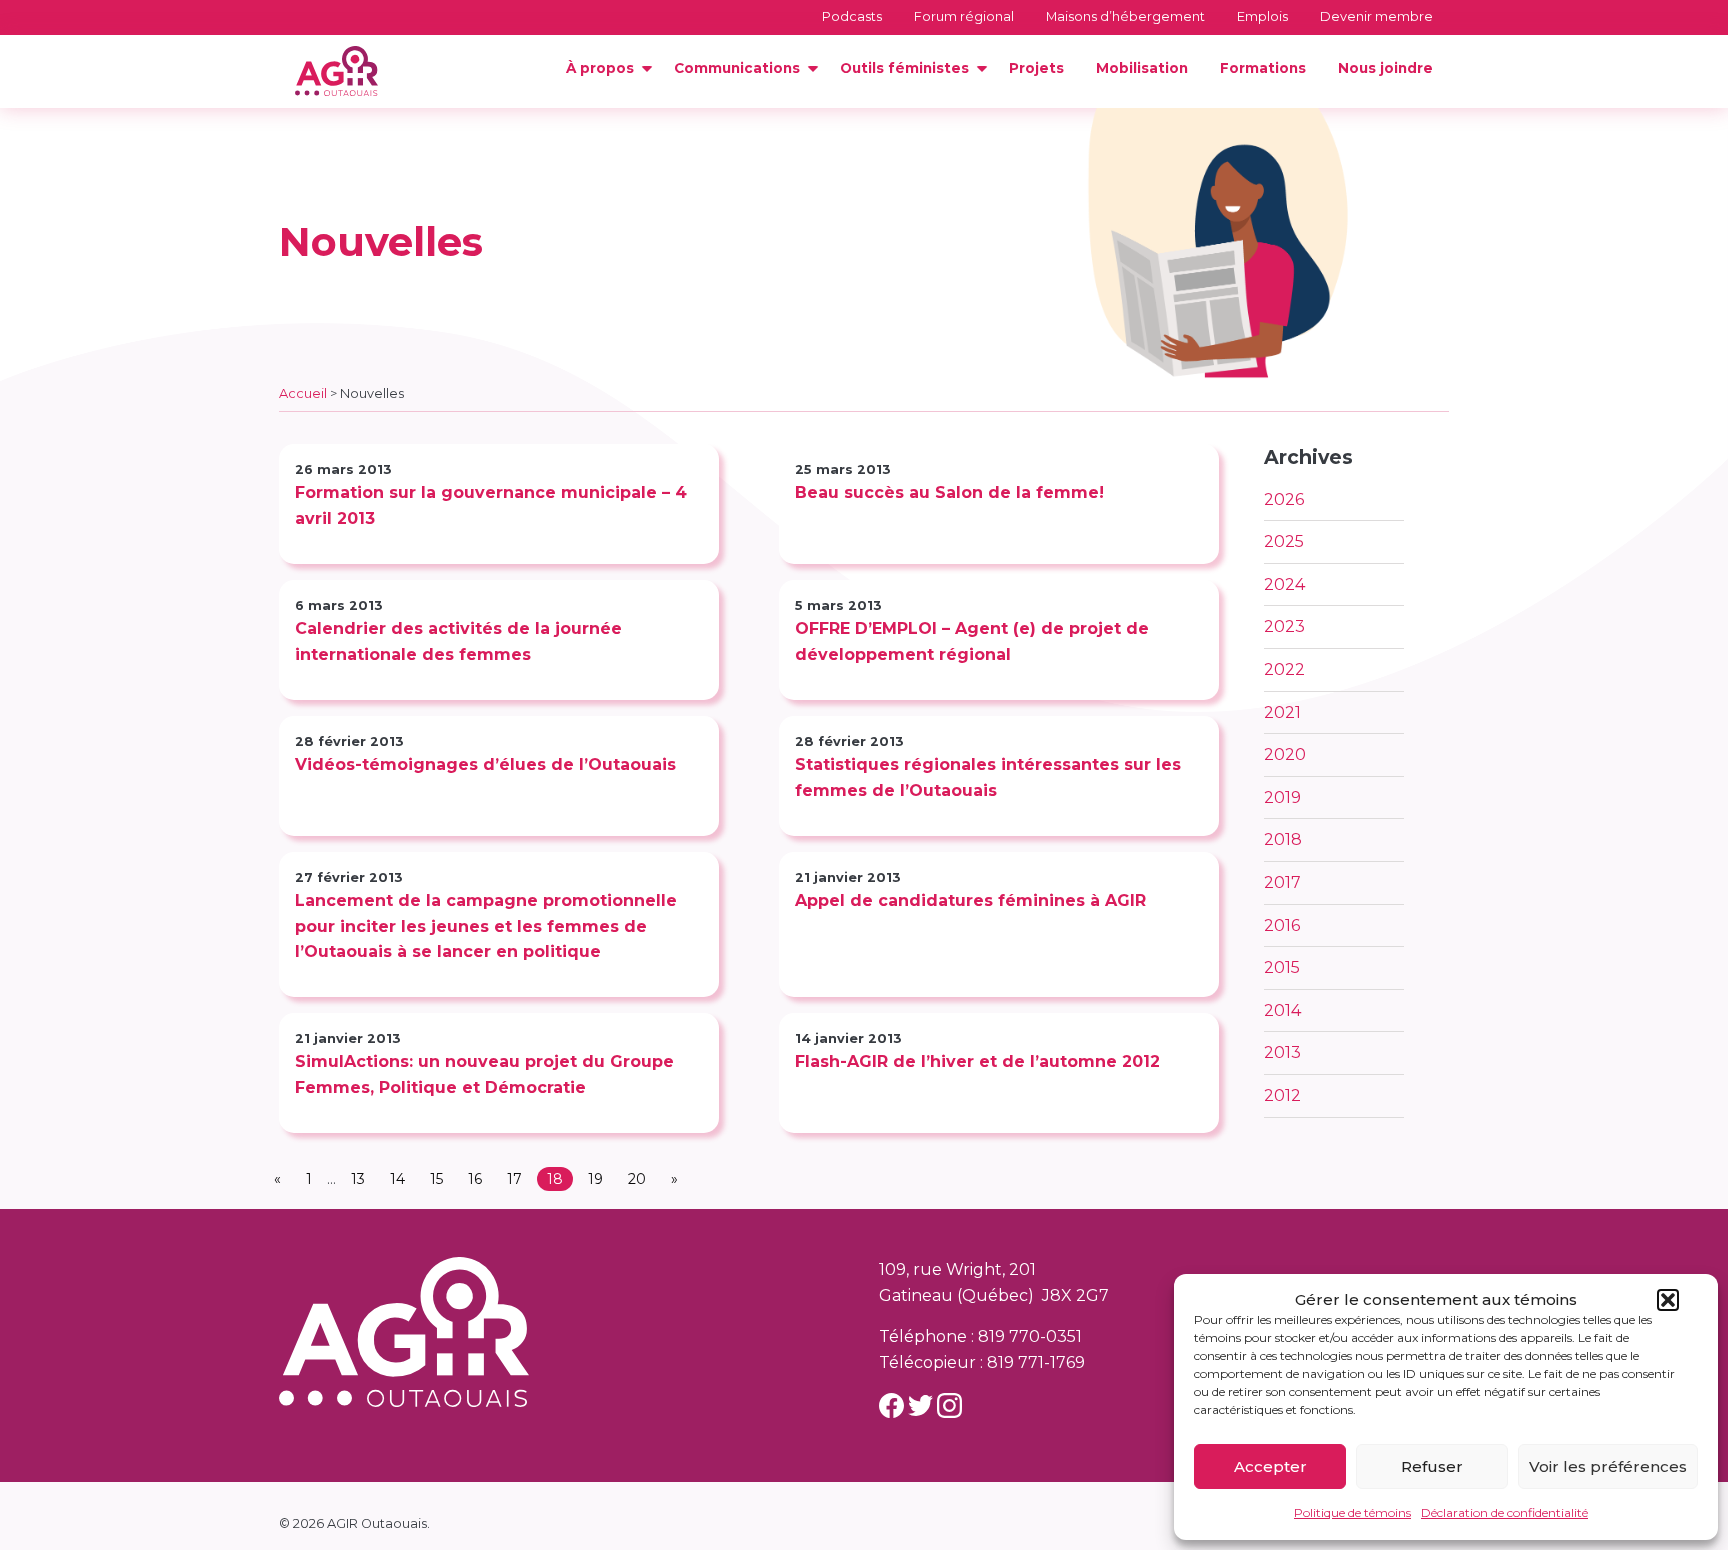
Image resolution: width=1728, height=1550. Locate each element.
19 (595, 1179)
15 (436, 1179)
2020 (1285, 754)
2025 (1284, 541)
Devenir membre (1376, 16)
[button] (1668, 1300)
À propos (600, 68)
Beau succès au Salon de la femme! (949, 492)
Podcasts (852, 16)
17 (514, 1179)
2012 (1282, 1095)
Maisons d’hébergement (1125, 16)
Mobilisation (1142, 68)
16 (475, 1179)
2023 (1284, 626)
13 (358, 1179)
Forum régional (964, 16)
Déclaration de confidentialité (1504, 1512)
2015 (1282, 967)
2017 (1282, 882)
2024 (1284, 584)
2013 (1282, 1052)
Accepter (1270, 1466)
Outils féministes (904, 68)
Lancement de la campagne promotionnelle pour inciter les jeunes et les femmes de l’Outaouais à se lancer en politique (486, 926)
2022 (1284, 669)
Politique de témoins (1352, 1512)
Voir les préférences (1608, 1466)
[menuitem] (604, 69)
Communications (737, 68)
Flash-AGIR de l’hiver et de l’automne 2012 (977, 1061)
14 (397, 1179)
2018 (1283, 839)
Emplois (1262, 16)
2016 (1282, 925)
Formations (1263, 68)
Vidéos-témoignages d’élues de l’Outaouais (485, 764)
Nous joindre (1385, 68)
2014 (1282, 1010)
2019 (1282, 797)
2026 (1284, 499)
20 (637, 1179)
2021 (1282, 712)
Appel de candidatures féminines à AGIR (970, 900)
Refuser (1432, 1466)
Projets (1036, 68)
